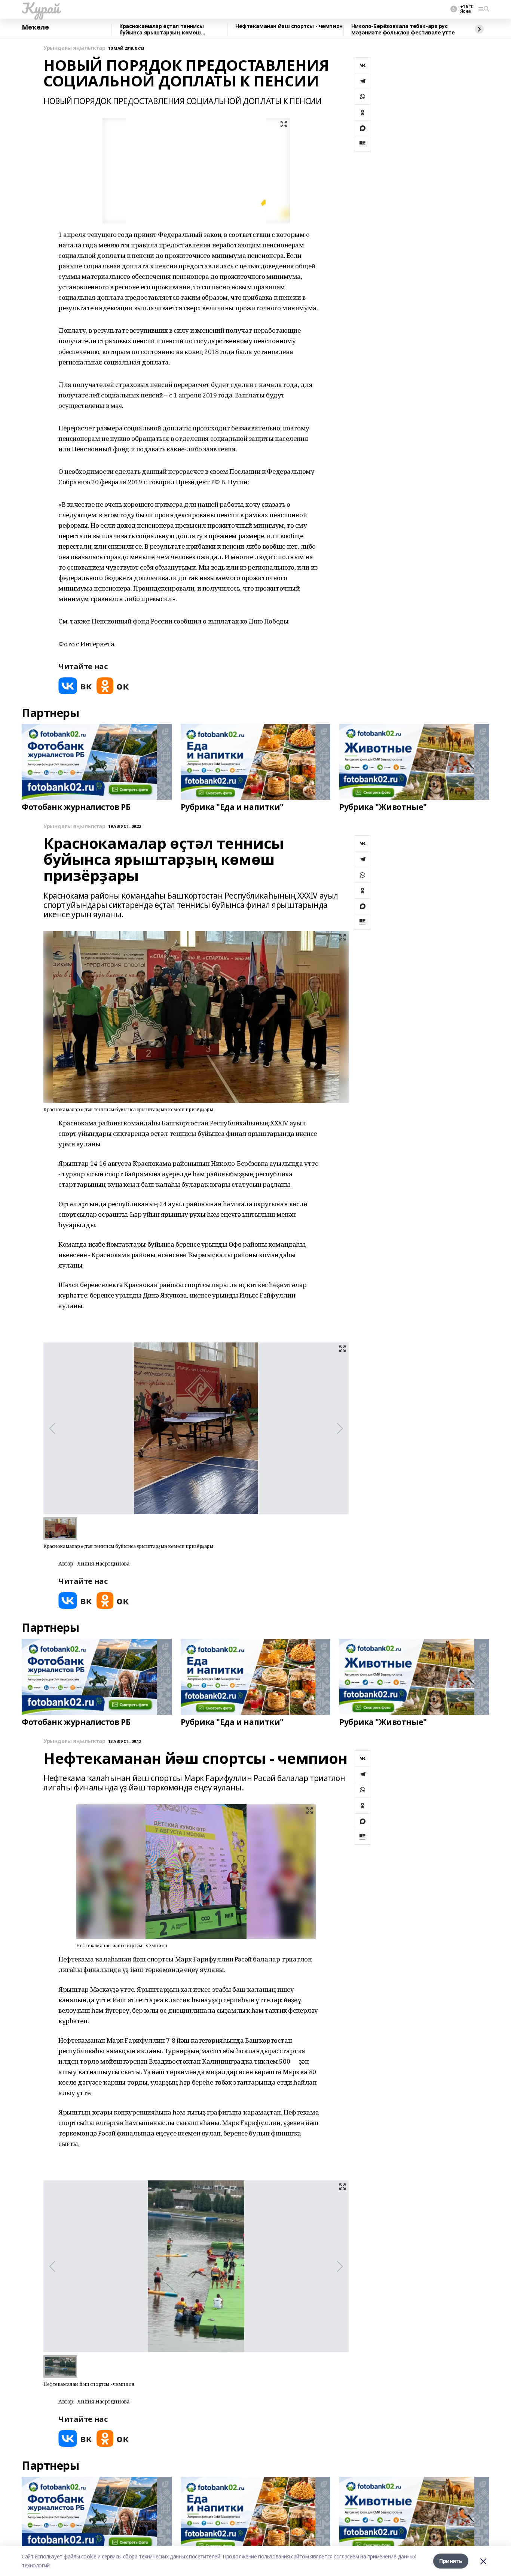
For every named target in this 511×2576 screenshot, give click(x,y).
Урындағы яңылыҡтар (74, 48)
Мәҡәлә (35, 27)
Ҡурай (41, 8)
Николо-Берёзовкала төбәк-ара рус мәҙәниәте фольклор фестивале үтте (403, 29)
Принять (451, 2561)
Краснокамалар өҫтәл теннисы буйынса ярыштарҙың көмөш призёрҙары (162, 29)
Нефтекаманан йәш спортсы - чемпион (289, 26)
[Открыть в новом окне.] (75, 686)
